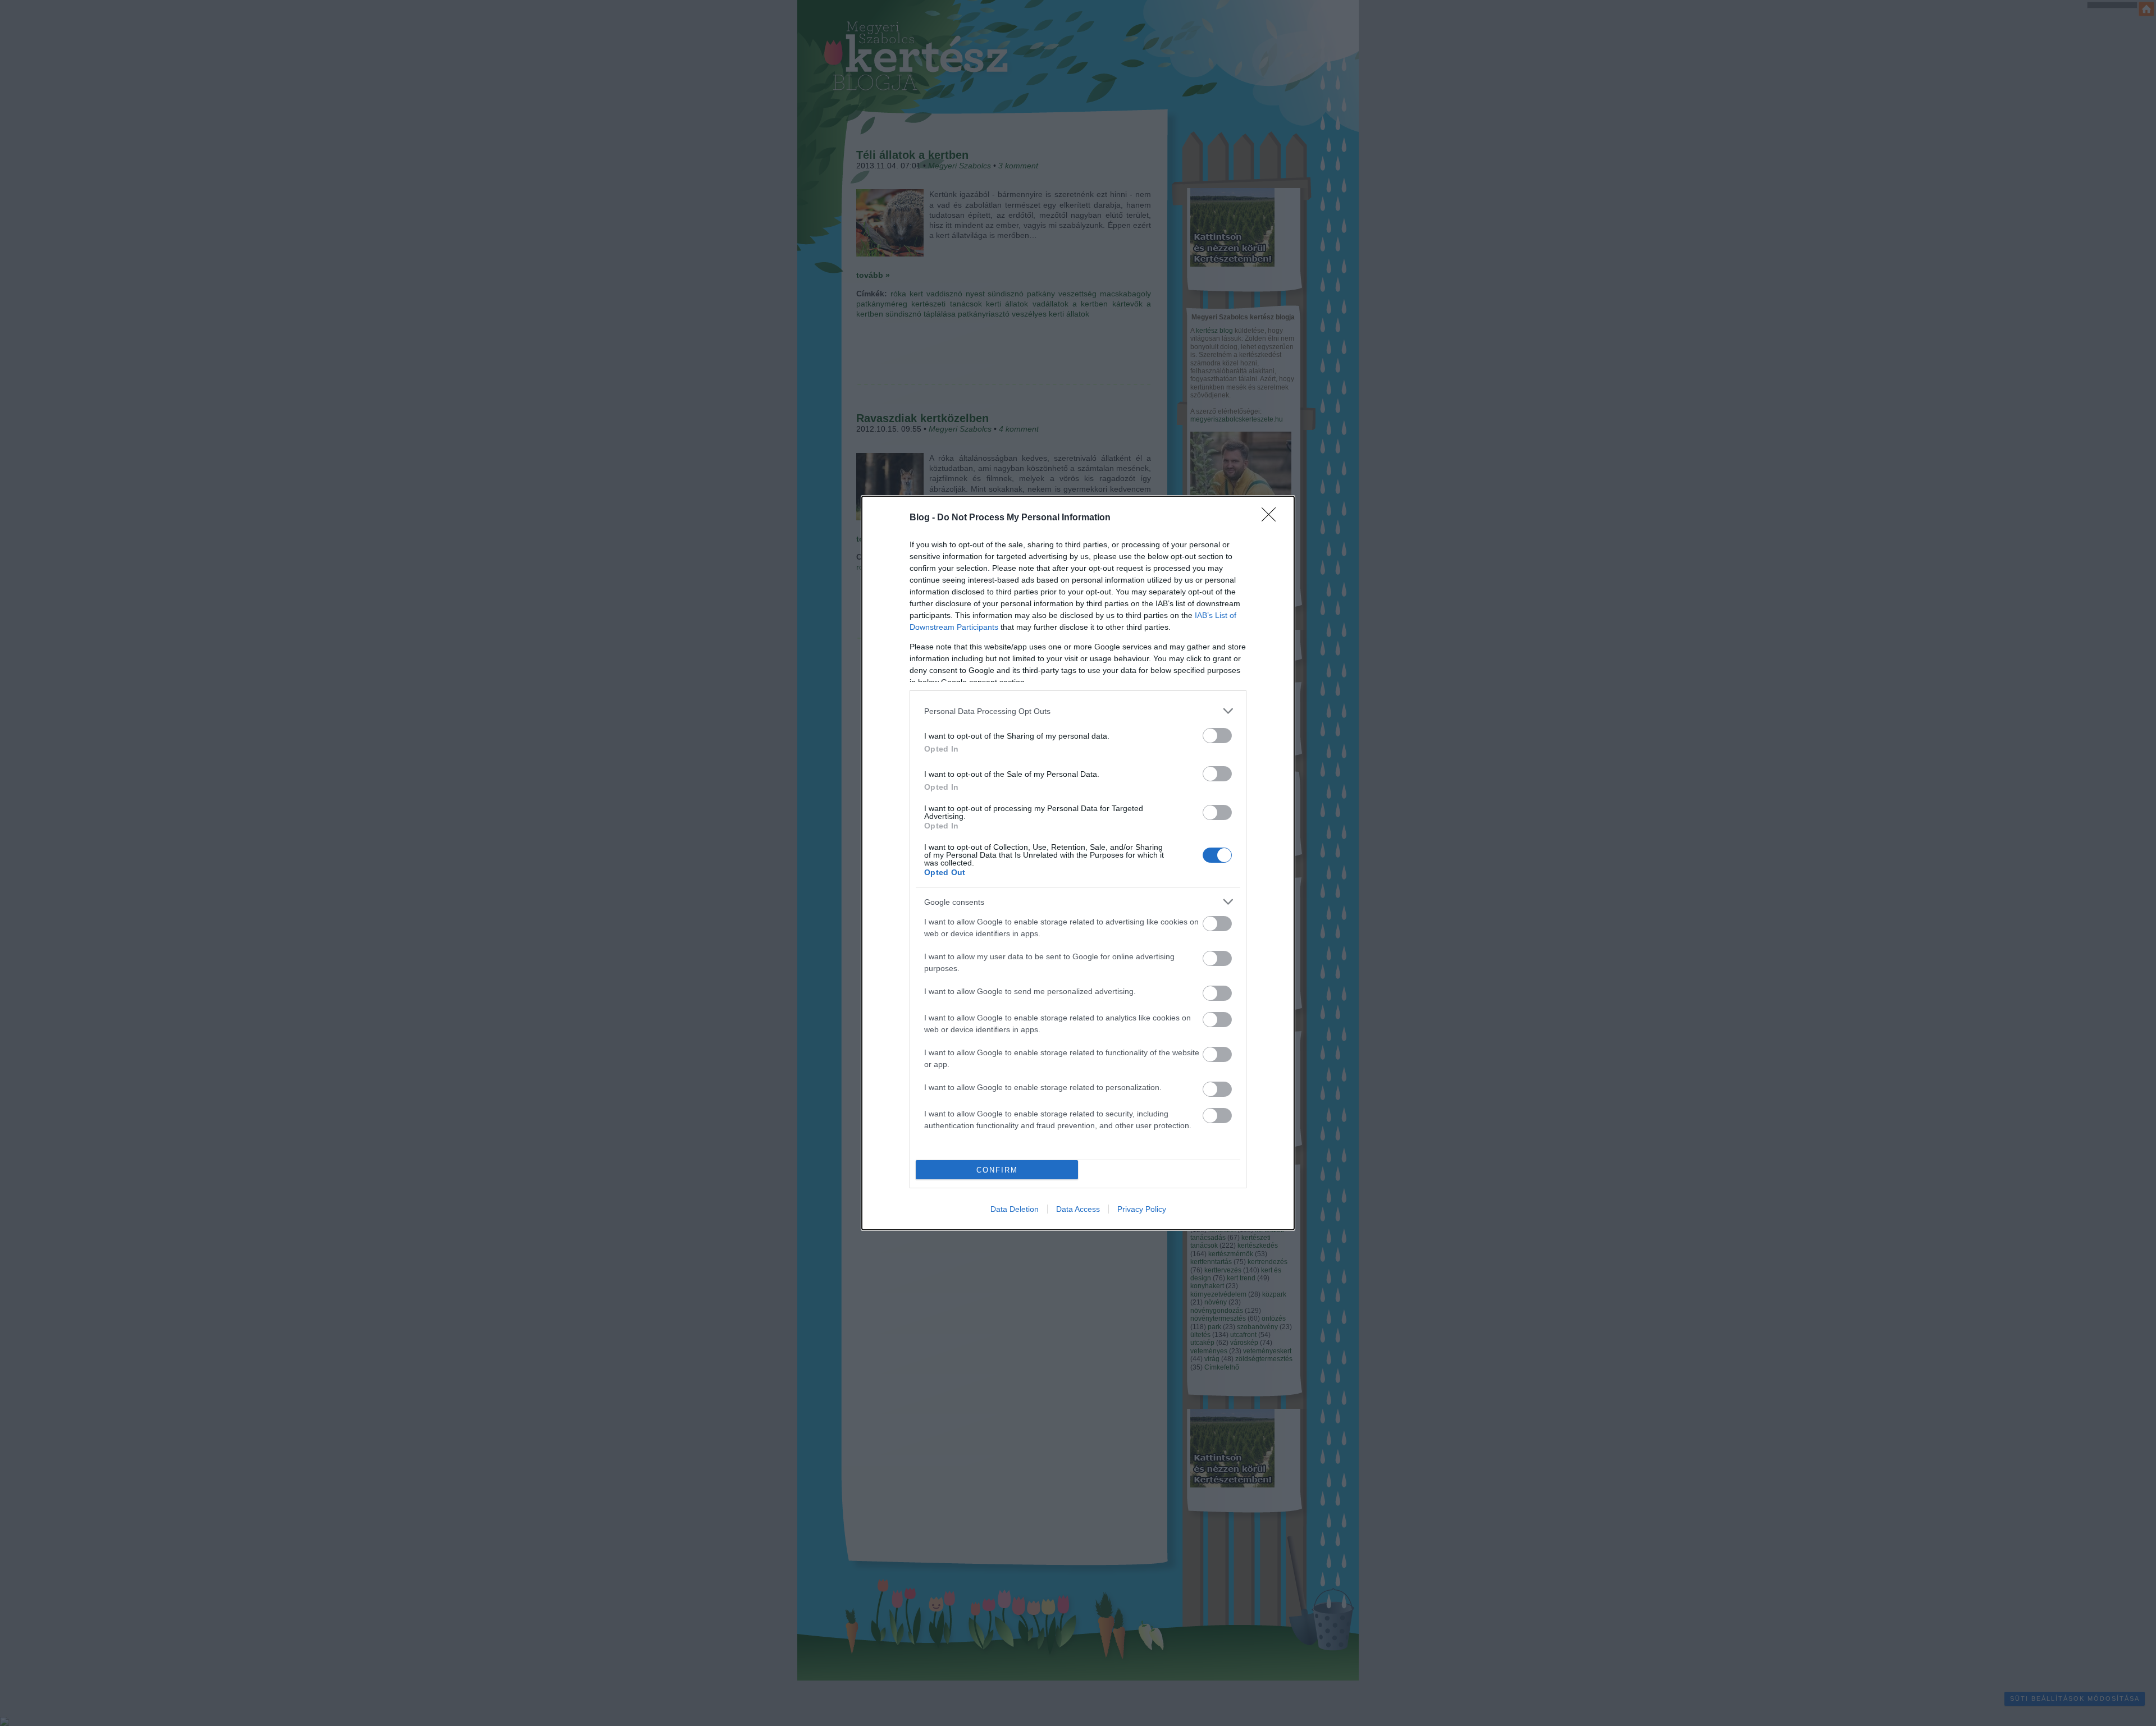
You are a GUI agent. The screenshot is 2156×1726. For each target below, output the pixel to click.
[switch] (1217, 736)
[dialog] (1078, 863)
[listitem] (1078, 711)
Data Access (1078, 1209)
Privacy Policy (1142, 1209)
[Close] (1272, 518)
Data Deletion (1015, 1209)
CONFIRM (997, 1170)
